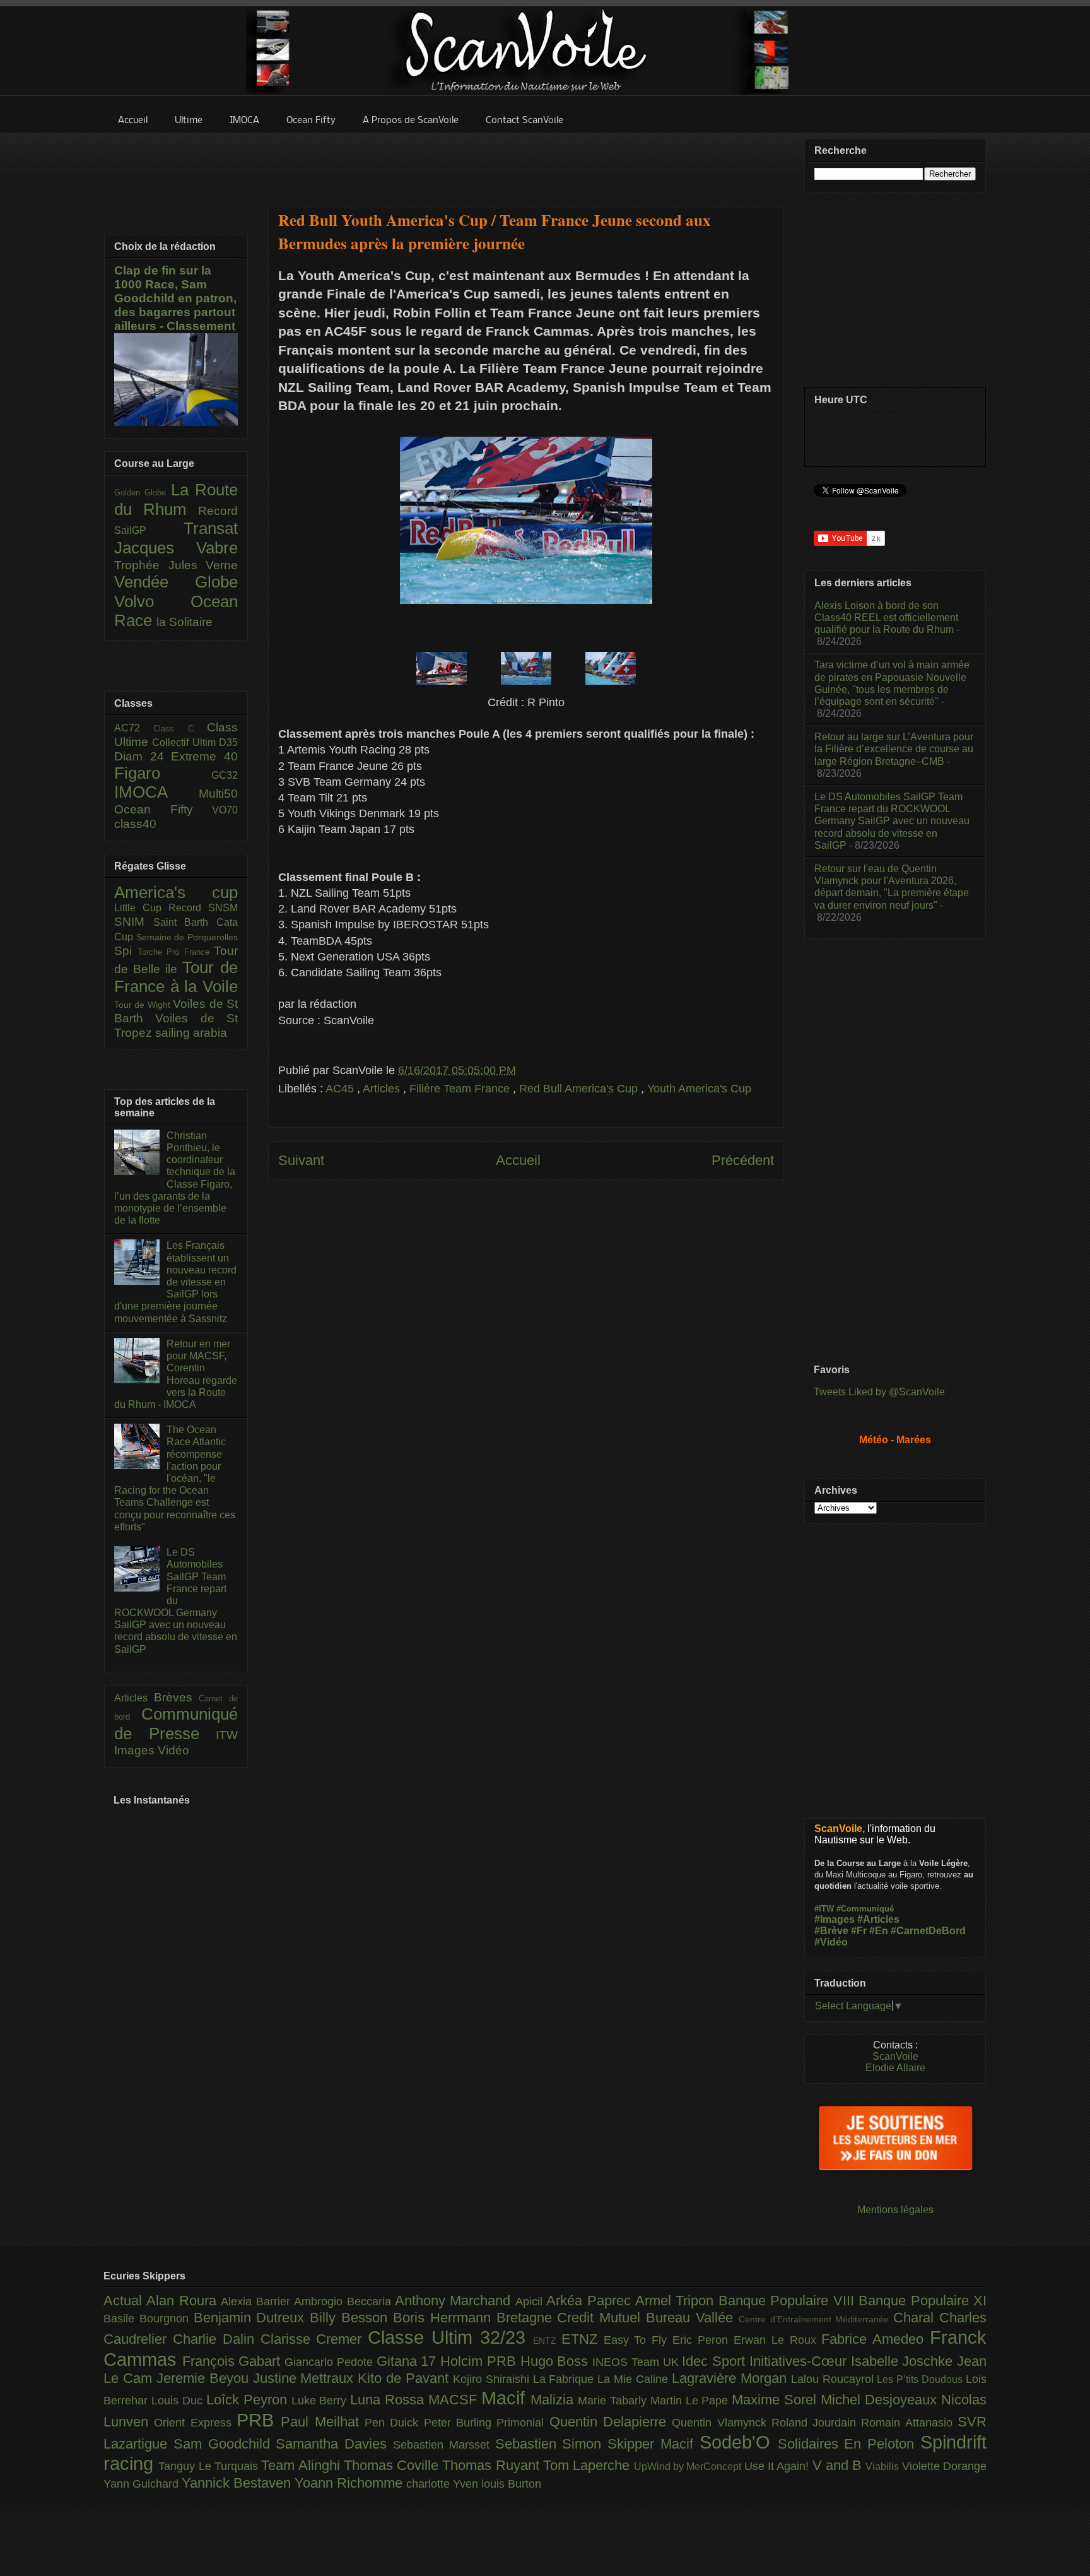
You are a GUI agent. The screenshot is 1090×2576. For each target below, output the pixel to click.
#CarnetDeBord (928, 1931)
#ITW (824, 1909)
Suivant (301, 1160)
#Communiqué (865, 1909)
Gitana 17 (408, 2361)
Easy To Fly (638, 2340)
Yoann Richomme (350, 2483)
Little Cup (141, 908)
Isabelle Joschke (904, 2361)
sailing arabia (191, 1033)
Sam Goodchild (225, 2444)
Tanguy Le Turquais (210, 2466)
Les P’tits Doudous (921, 2379)
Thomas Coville (393, 2465)
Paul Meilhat (323, 2422)
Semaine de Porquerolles (187, 937)
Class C (180, 729)
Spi (126, 951)
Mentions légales (895, 2210)
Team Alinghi (302, 2465)
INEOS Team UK (637, 2362)
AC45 (341, 1089)
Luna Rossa (389, 2400)
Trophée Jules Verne (176, 565)
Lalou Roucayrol (834, 2379)
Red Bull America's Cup (580, 1089)
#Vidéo (831, 1942)
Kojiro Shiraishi (493, 2379)
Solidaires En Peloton (849, 2444)
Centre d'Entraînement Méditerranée (816, 2319)
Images (136, 1750)
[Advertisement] (526, 162)
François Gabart (233, 2361)
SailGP (149, 530)
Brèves (177, 1697)
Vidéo (173, 1750)
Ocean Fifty (163, 809)
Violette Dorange (944, 2466)
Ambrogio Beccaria (344, 2301)
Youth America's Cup (699, 1089)
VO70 (225, 810)
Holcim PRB (480, 2361)
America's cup (176, 892)
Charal (916, 2318)
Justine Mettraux (306, 2378)
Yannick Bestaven (238, 2483)
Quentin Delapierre (611, 2422)
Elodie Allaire (895, 2068)
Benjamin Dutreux (252, 2318)
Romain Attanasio (909, 2423)
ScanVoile (895, 2056)
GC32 (225, 775)
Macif (506, 2398)
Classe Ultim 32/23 (450, 2337)
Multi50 (218, 794)
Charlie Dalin (217, 2339)
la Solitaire (185, 622)
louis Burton (511, 2484)
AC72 (134, 728)
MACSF (455, 2400)
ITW (227, 1735)
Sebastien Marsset (444, 2445)
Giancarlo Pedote (330, 2362)
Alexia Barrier (257, 2301)
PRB (259, 2420)
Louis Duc (179, 2401)
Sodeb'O (739, 2442)
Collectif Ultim (185, 742)
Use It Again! (778, 2466)
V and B (839, 2465)
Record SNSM (203, 908)
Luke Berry (321, 2401)
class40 (135, 824)
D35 (228, 742)
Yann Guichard (143, 2484)
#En (879, 1931)
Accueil (518, 1160)
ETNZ (583, 2339)
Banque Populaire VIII (788, 2301)
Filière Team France (461, 1089)
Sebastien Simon (552, 2444)
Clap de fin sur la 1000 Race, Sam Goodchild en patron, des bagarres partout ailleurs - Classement (175, 298)
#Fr (859, 1931)
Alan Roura (184, 2301)
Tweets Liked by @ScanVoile (879, 1392)
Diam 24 (143, 756)
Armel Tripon (677, 2301)
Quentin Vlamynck (722, 2423)
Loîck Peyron (249, 2400)
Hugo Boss (556, 2361)
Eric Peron (703, 2340)
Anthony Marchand (455, 2301)
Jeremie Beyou (205, 2378)
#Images (835, 1919)
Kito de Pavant (405, 2378)
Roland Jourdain (817, 2423)
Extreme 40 (204, 756)
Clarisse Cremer (314, 2339)
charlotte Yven (444, 2484)
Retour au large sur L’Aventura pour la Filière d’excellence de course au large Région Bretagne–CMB (894, 749)
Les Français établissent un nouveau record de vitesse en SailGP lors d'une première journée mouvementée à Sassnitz (175, 1282)
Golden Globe (143, 493)
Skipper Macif (653, 2444)
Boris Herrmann (445, 2318)
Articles (383, 1089)
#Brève (831, 1931)
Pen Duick (394, 2423)
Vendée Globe (176, 582)
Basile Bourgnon (149, 2319)
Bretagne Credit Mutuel (571, 2318)
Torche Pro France (176, 952)
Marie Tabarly (614, 2401)
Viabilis (883, 2466)
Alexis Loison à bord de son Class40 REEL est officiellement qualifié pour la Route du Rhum (886, 617)
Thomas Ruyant (493, 2465)
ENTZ (547, 2341)
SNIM (134, 922)
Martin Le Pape (691, 2401)
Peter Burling (460, 2423)
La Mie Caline (635, 2379)
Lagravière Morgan (731, 2378)
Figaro (163, 773)
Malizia (554, 2400)
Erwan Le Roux (778, 2340)
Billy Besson (351, 2318)
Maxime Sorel (776, 2400)
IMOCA (156, 792)
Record (218, 511)
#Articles (878, 1919)
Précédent (743, 1160)
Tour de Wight (144, 1005)
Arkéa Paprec (591, 2301)
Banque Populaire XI (923, 2301)
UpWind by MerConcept (689, 2466)
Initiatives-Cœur (800, 2361)
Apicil (531, 2301)
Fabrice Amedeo (876, 2339)
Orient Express (195, 2423)
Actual (125, 2301)
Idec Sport (715, 2361)
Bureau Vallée (692, 2318)
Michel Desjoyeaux (881, 2400)
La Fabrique (566, 2379)
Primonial (523, 2423)
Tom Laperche (589, 2465)
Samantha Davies (334, 2444)
